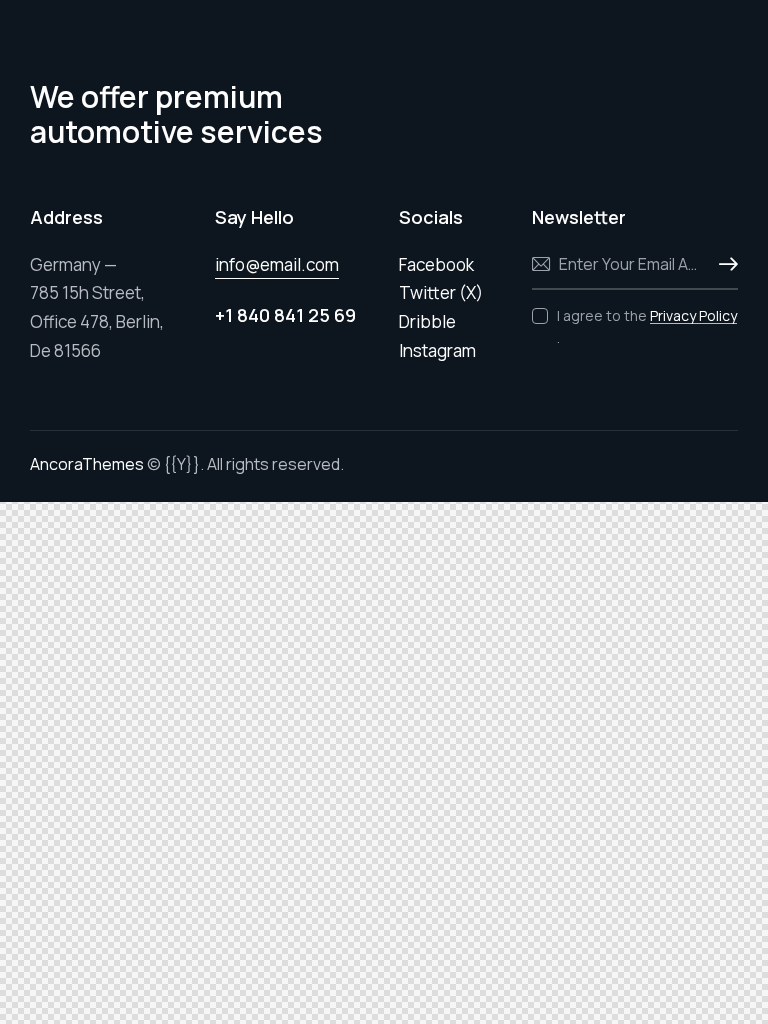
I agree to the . (647, 326)
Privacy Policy (693, 316)
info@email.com (277, 264)
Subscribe (723, 265)
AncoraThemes (87, 464)
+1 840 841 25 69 (285, 315)
